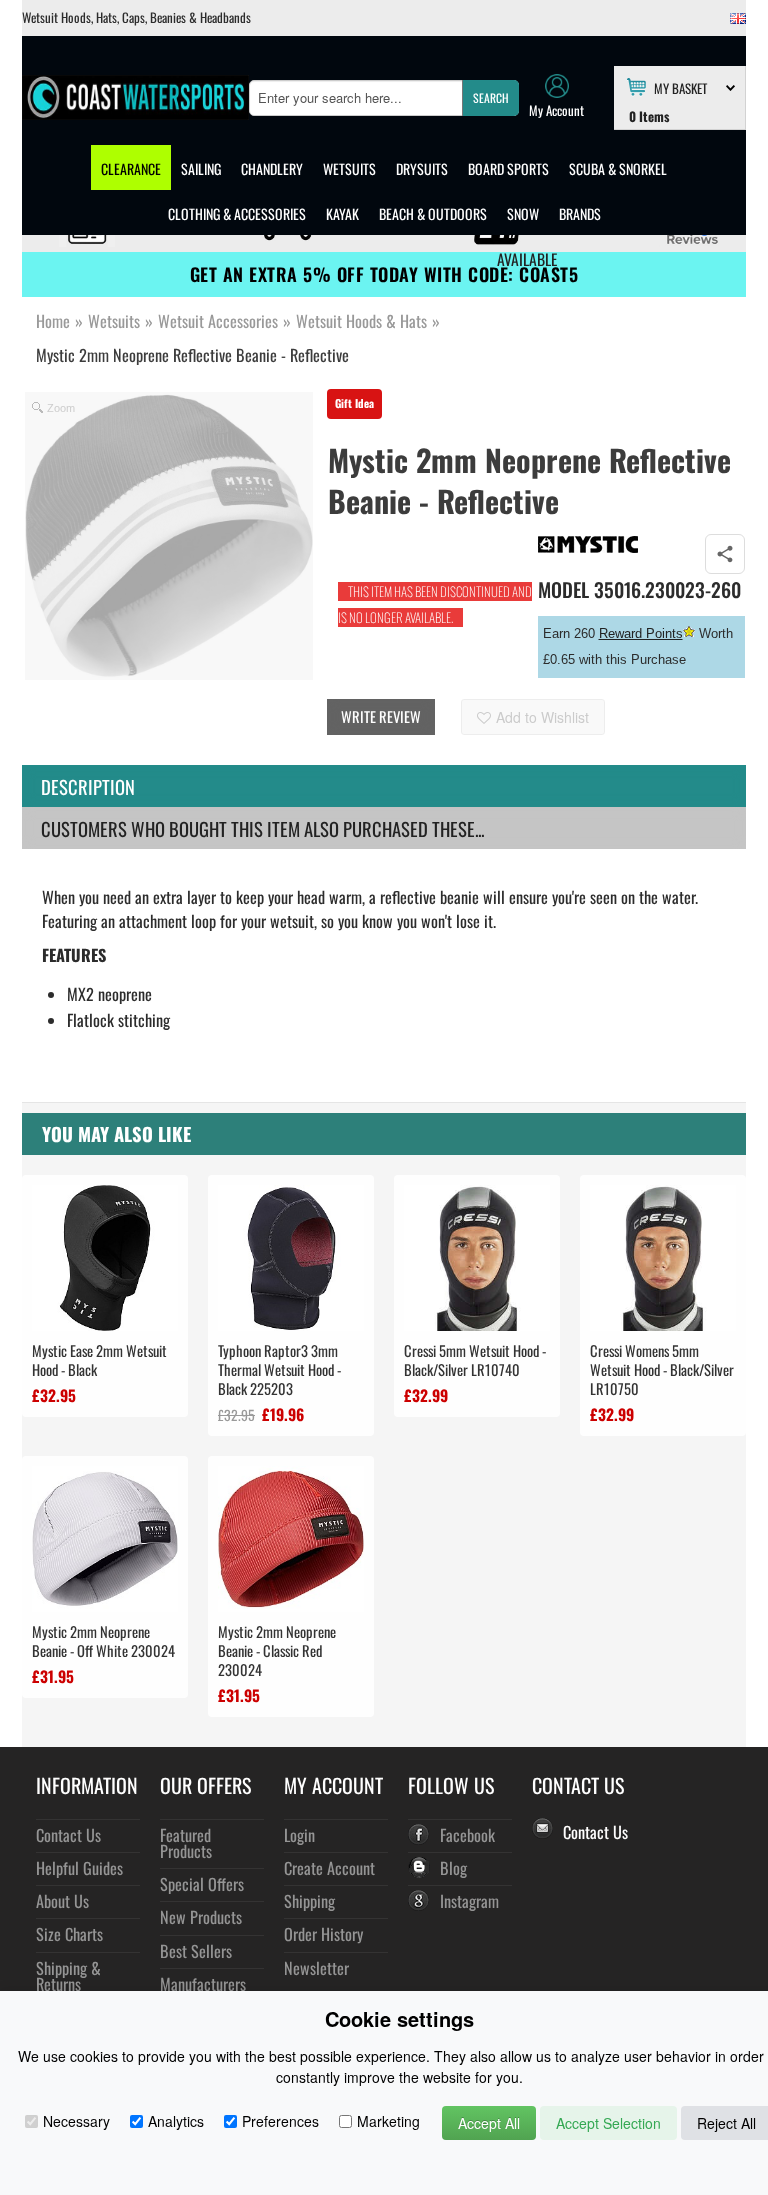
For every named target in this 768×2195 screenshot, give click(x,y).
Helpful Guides (79, 1867)
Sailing (201, 168)
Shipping (309, 1900)
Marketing (388, 2121)
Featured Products (186, 1842)
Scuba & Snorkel (618, 168)
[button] (490, 98)
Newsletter (316, 1967)
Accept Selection (608, 2123)
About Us (62, 1900)
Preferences (280, 2121)
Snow (523, 213)
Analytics (176, 2121)
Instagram (469, 1900)
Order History (323, 1933)
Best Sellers (196, 1950)
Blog (453, 1867)
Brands (580, 213)
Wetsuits (349, 168)
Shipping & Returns (68, 1975)
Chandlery (272, 168)
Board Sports (508, 168)
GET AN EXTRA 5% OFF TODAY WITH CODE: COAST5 (384, 274)
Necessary (76, 2121)
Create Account (329, 1867)
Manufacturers (203, 1983)
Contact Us (68, 1834)
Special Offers (202, 1883)
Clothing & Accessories (237, 213)
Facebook (467, 1834)
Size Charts (69, 1933)
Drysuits (422, 168)
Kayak (342, 213)
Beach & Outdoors (433, 213)
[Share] (725, 554)
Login (299, 1834)
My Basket (680, 87)
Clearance (131, 168)
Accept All (489, 2123)
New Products (201, 1916)
